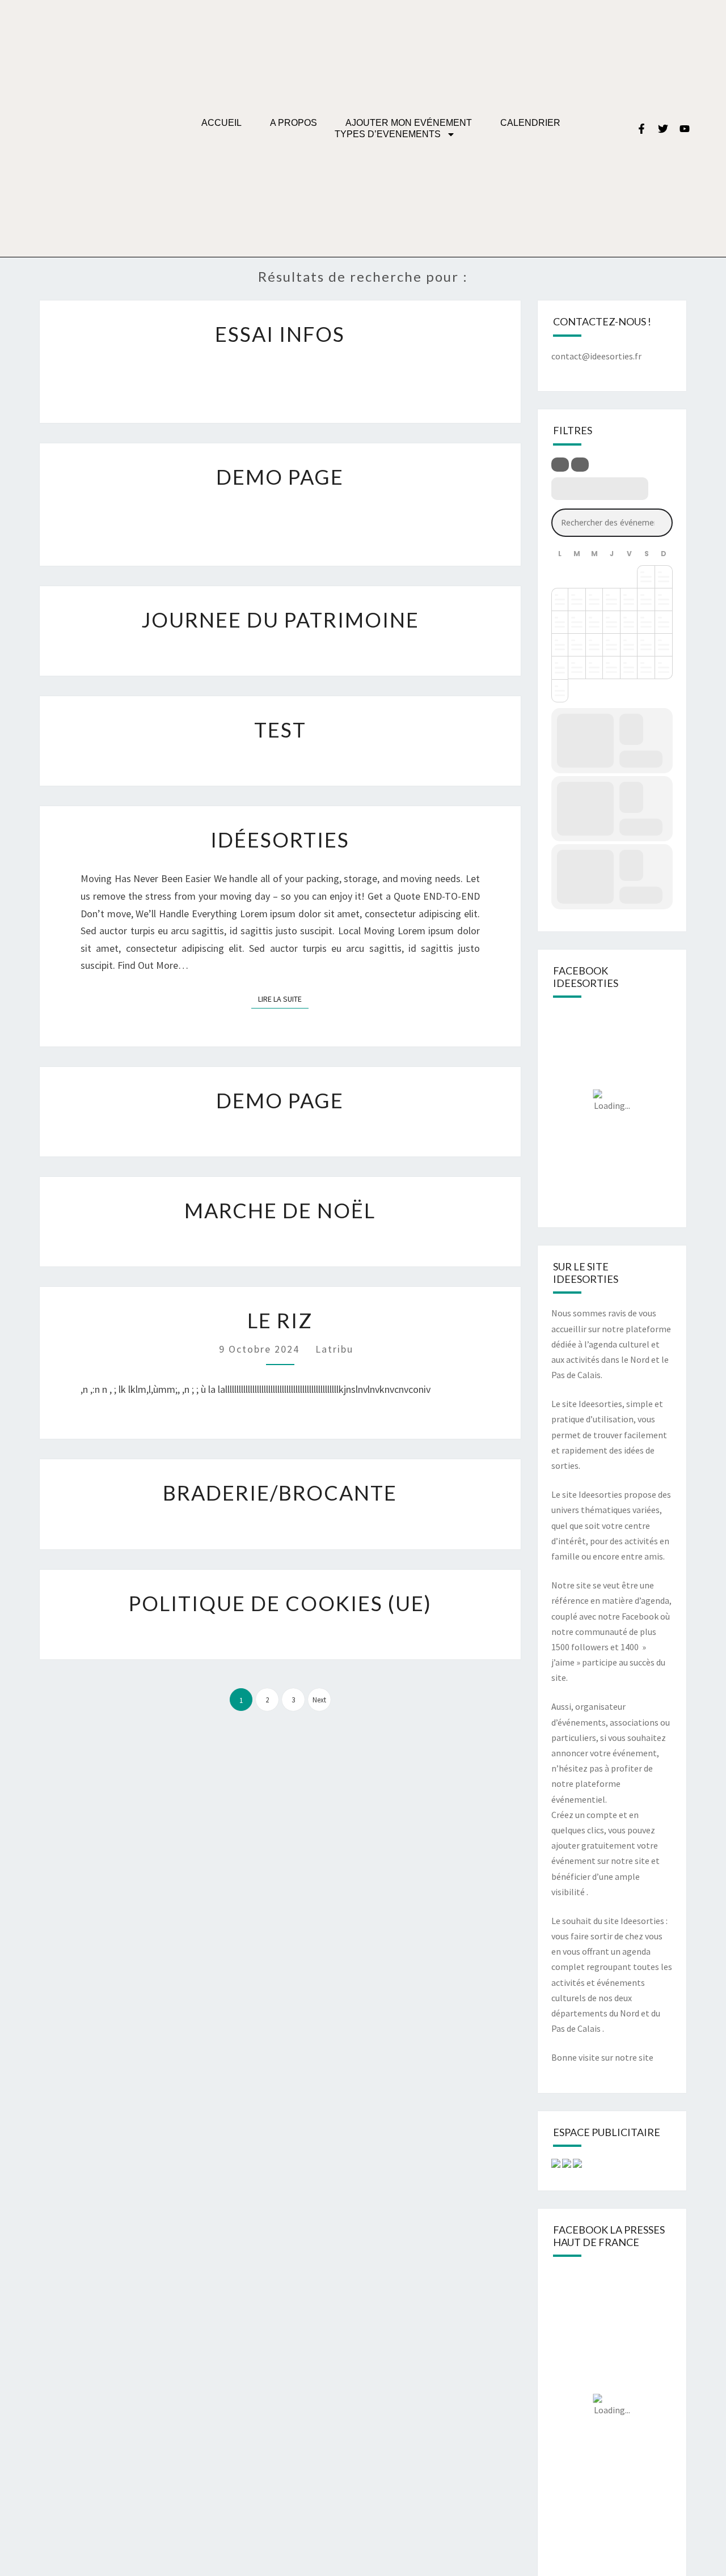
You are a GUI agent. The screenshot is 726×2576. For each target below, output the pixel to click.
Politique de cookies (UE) (280, 1603)
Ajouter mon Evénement (409, 123)
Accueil (221, 123)
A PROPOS (294, 123)
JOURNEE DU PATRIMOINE (280, 620)
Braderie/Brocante (280, 1493)
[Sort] (580, 465)
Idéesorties (280, 840)
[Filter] (560, 465)
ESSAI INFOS (280, 334)
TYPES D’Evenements (388, 134)
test (280, 730)
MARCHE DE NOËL (280, 1210)
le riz (280, 1320)
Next (319, 1700)
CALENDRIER (530, 123)
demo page (280, 477)
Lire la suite (283, 997)
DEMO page (280, 1100)
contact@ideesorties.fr (596, 356)
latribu (334, 1349)
